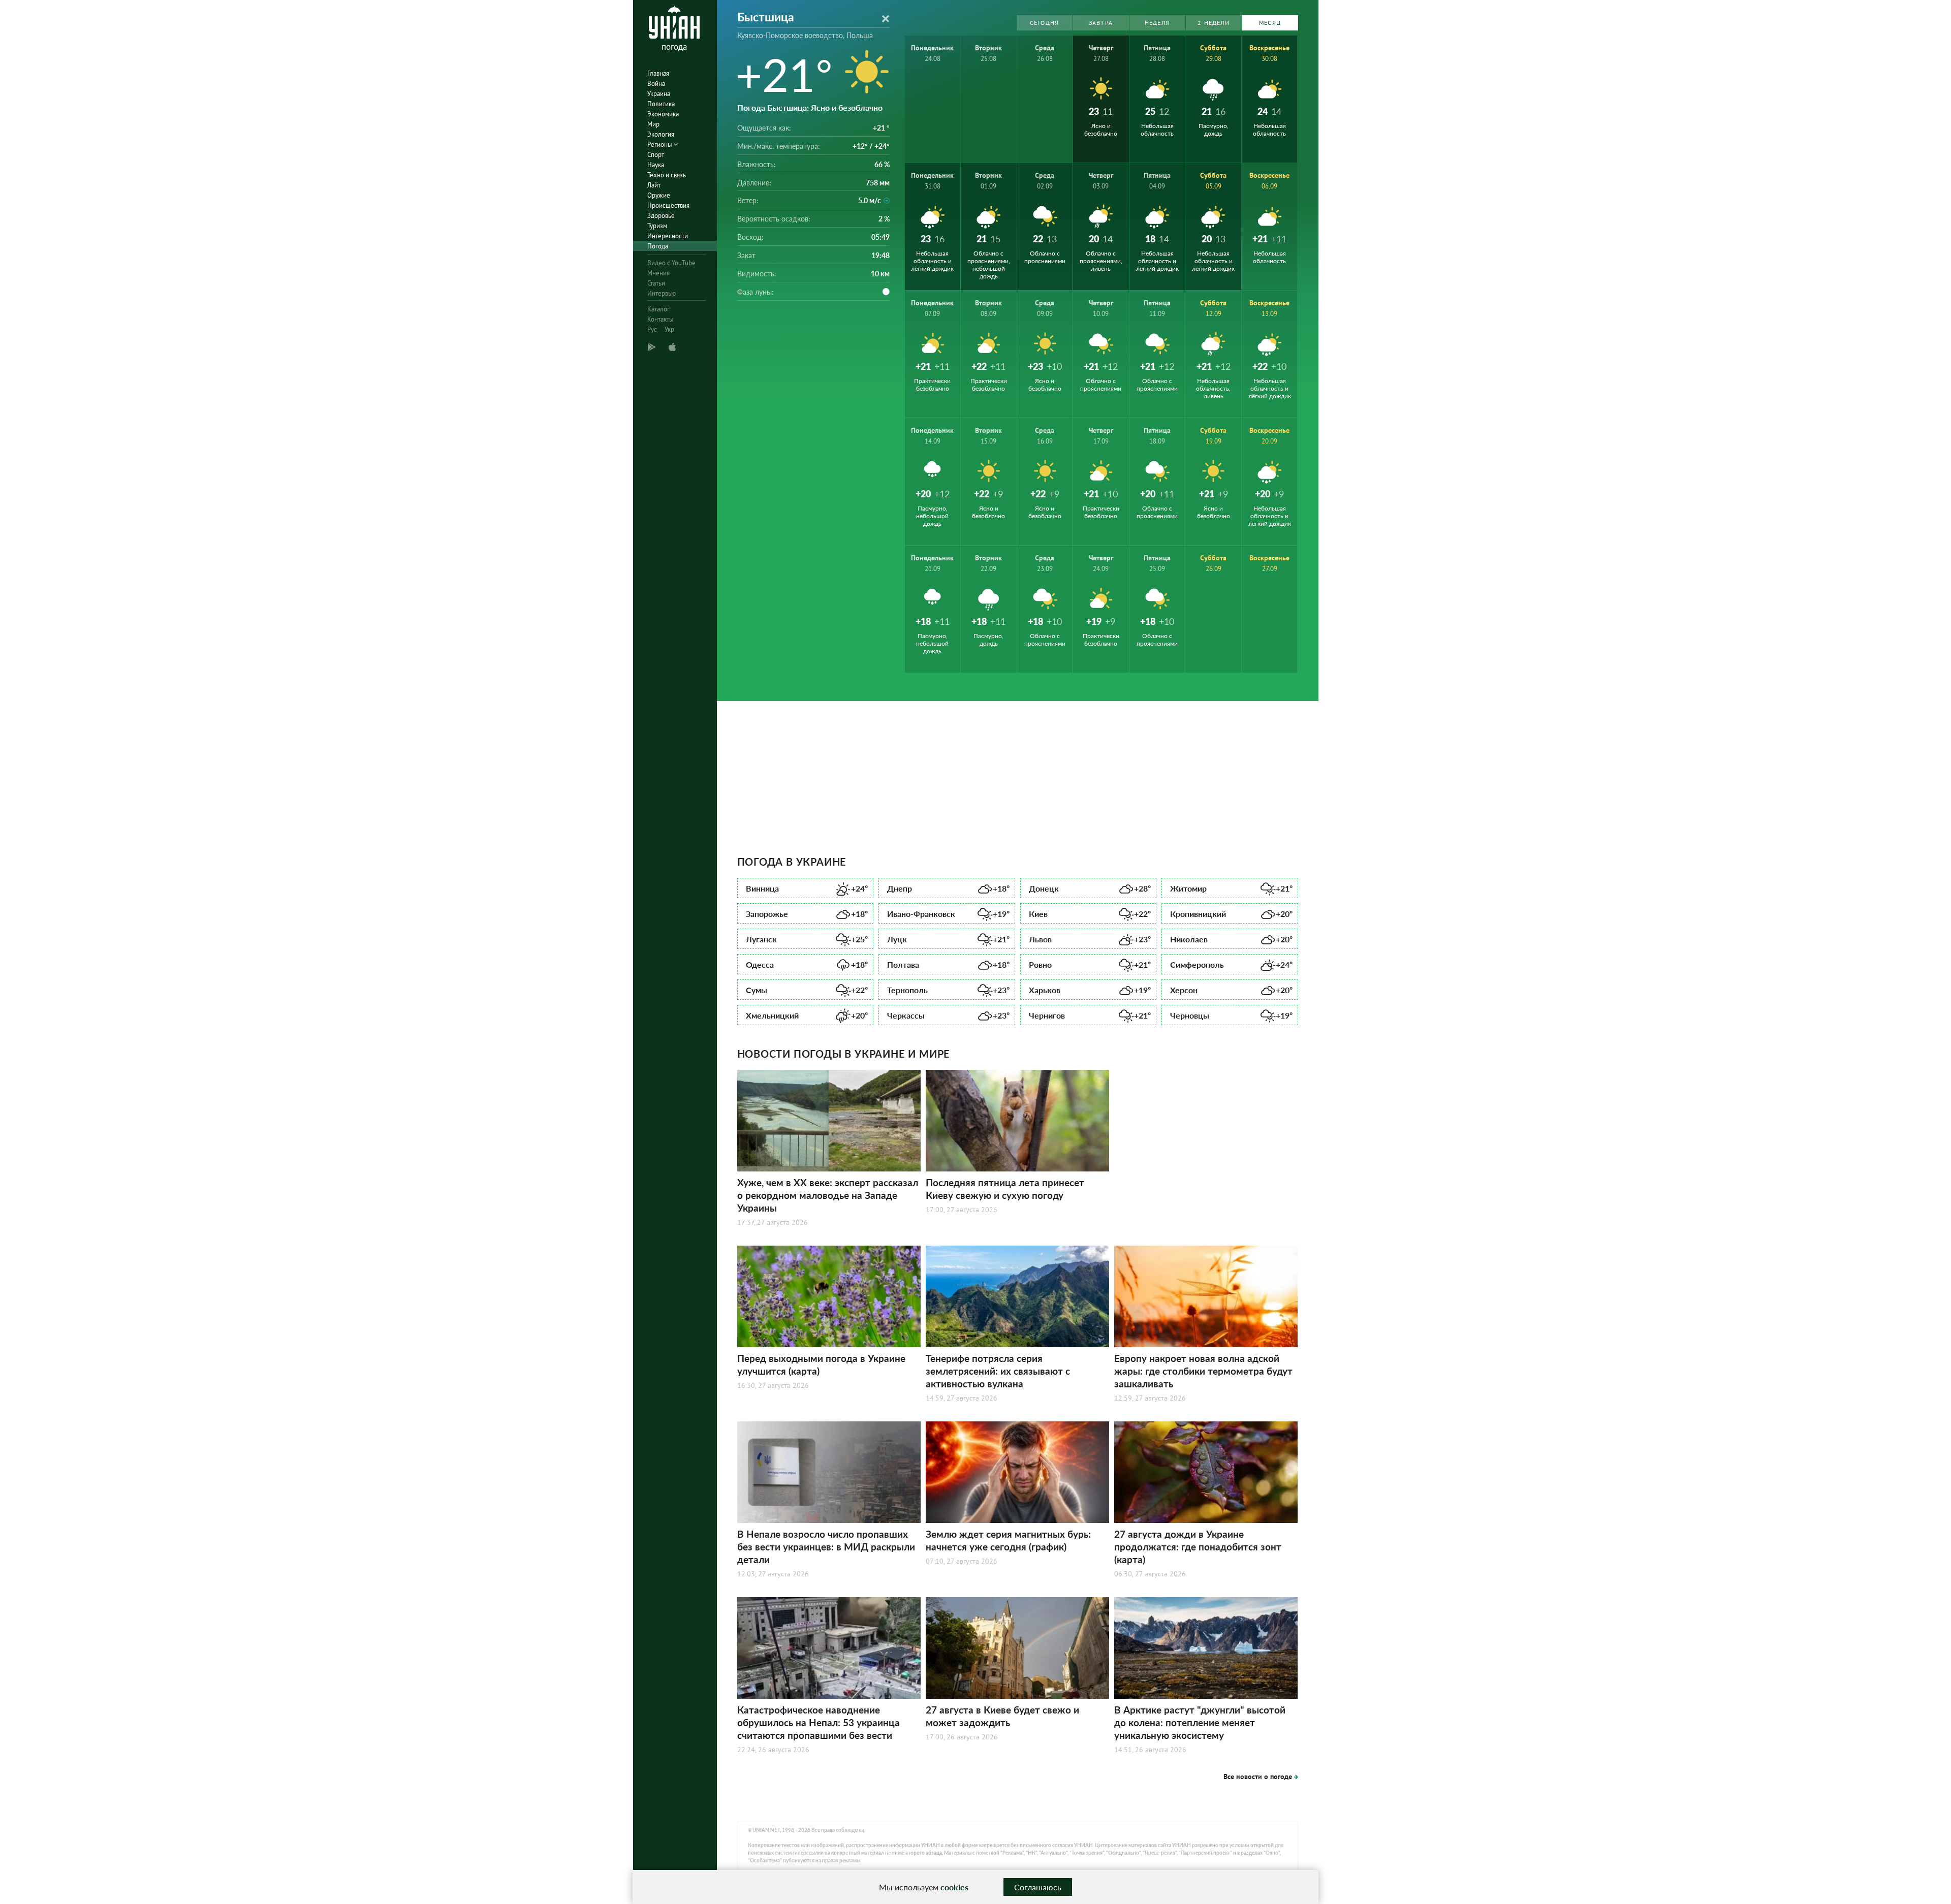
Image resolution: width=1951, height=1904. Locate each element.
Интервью (662, 293)
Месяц (1270, 23)
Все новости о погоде (1258, 1776)
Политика (661, 104)
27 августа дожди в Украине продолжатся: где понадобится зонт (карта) (1198, 1547)
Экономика (663, 114)
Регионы (660, 145)
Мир (653, 124)
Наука (656, 165)
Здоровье (661, 216)
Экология (661, 134)
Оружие (659, 195)
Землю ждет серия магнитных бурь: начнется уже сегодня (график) (1008, 1540)
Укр (669, 329)
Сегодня (1044, 23)
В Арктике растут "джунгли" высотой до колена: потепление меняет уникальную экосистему (1200, 1722)
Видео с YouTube (671, 263)
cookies (954, 1887)
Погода (658, 246)
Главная (658, 73)
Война (656, 84)
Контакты (660, 319)
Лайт (654, 185)
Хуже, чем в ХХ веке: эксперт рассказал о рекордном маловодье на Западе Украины (828, 1195)
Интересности (668, 236)
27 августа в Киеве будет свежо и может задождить (1002, 1716)
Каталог (658, 309)
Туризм (657, 226)
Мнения (658, 273)
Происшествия (668, 205)
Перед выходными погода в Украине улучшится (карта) (821, 1364)
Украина (659, 94)
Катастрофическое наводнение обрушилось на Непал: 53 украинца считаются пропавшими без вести (819, 1722)
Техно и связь (667, 175)
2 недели (1214, 23)
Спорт (656, 155)
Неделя (1157, 23)
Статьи (656, 283)
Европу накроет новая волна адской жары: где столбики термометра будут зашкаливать (1203, 1371)
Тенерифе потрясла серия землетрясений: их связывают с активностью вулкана (998, 1371)
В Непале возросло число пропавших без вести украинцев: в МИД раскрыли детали (826, 1547)
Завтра (1101, 23)
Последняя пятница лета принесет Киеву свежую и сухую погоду (1005, 1189)
